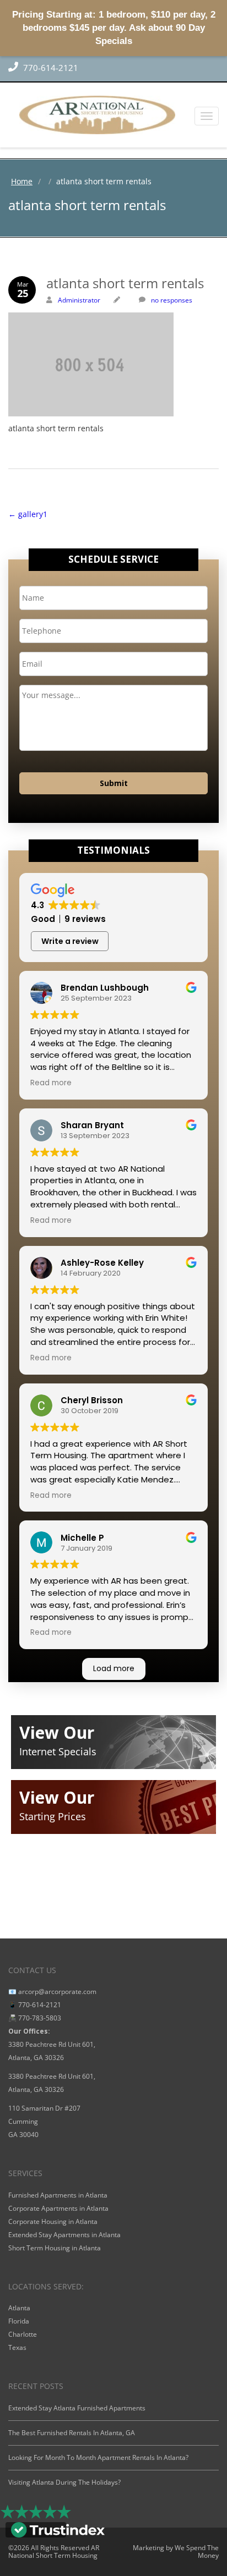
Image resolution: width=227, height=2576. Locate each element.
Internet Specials (58, 1751)
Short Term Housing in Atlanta (55, 2248)
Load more (114, 1668)
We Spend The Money (197, 2552)
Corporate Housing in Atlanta (53, 2221)
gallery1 (28, 514)
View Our (57, 1732)
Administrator (79, 300)
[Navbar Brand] (113, 115)
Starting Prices (53, 1816)
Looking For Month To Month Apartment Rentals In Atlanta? (98, 2457)
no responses (172, 300)
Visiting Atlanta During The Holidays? (64, 2482)
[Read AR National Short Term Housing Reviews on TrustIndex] (58, 2529)
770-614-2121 (50, 68)
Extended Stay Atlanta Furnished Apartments (77, 2408)
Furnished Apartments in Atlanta (58, 2195)
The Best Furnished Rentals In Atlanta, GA (72, 2433)
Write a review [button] (70, 941)
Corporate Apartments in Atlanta (58, 2208)
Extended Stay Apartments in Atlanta (64, 2235)
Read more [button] (51, 1083)
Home (22, 181)
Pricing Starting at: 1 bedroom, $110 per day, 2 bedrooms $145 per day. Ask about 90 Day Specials (114, 28)
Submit (114, 783)
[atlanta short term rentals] (113, 341)
